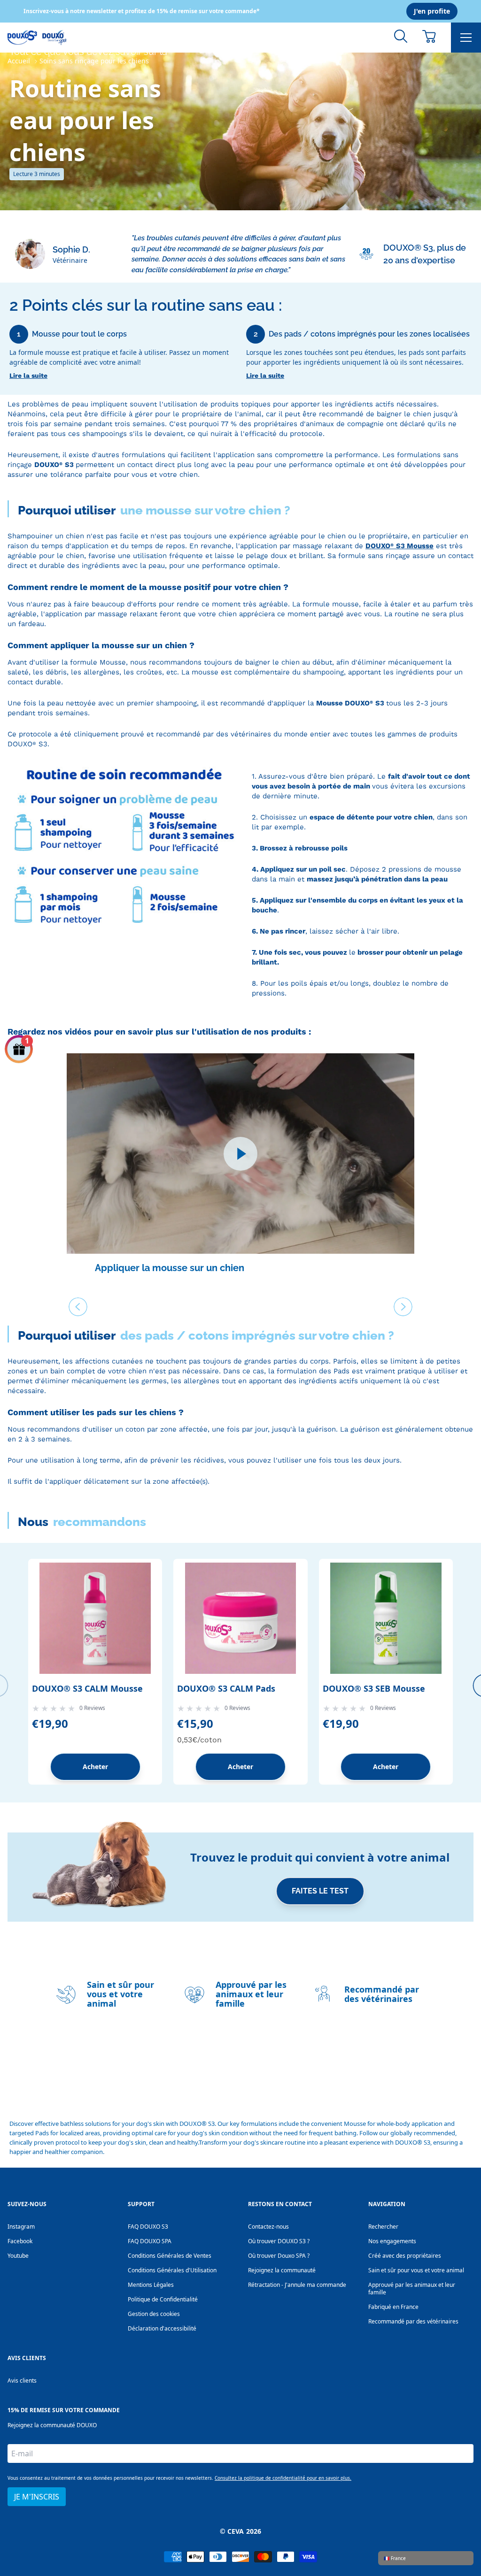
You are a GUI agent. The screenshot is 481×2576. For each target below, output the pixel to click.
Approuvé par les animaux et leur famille (412, 2288)
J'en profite (432, 11)
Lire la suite (28, 376)
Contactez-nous (268, 2227)
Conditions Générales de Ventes (170, 2256)
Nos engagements (392, 2241)
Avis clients (22, 2380)
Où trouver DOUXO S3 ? (279, 2241)
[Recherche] (401, 36)
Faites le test (320, 1891)
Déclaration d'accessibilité (162, 2328)
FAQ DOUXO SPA (150, 2241)
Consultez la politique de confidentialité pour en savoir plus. (283, 2478)
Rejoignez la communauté (282, 2270)
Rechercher (383, 2227)
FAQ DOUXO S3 (148, 2227)
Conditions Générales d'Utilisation (172, 2270)
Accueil (19, 61)
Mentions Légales (151, 2285)
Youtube (18, 2256)
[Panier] (429, 36)
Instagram (21, 2227)
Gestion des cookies (154, 2314)
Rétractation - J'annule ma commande (297, 2285)
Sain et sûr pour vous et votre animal (416, 2270)
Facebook (20, 2241)
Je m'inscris (156, 2078)
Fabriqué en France (393, 2307)
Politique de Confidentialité (163, 2299)
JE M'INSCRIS (37, 2497)
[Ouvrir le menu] (466, 38)
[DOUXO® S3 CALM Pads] (240, 1618)
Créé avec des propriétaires (405, 2256)
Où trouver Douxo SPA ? (279, 2256)
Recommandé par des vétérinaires (413, 2321)
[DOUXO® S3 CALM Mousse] (95, 1618)
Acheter (95, 1767)
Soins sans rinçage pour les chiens (94, 61)
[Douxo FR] (37, 38)
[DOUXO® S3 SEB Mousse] (386, 1618)
